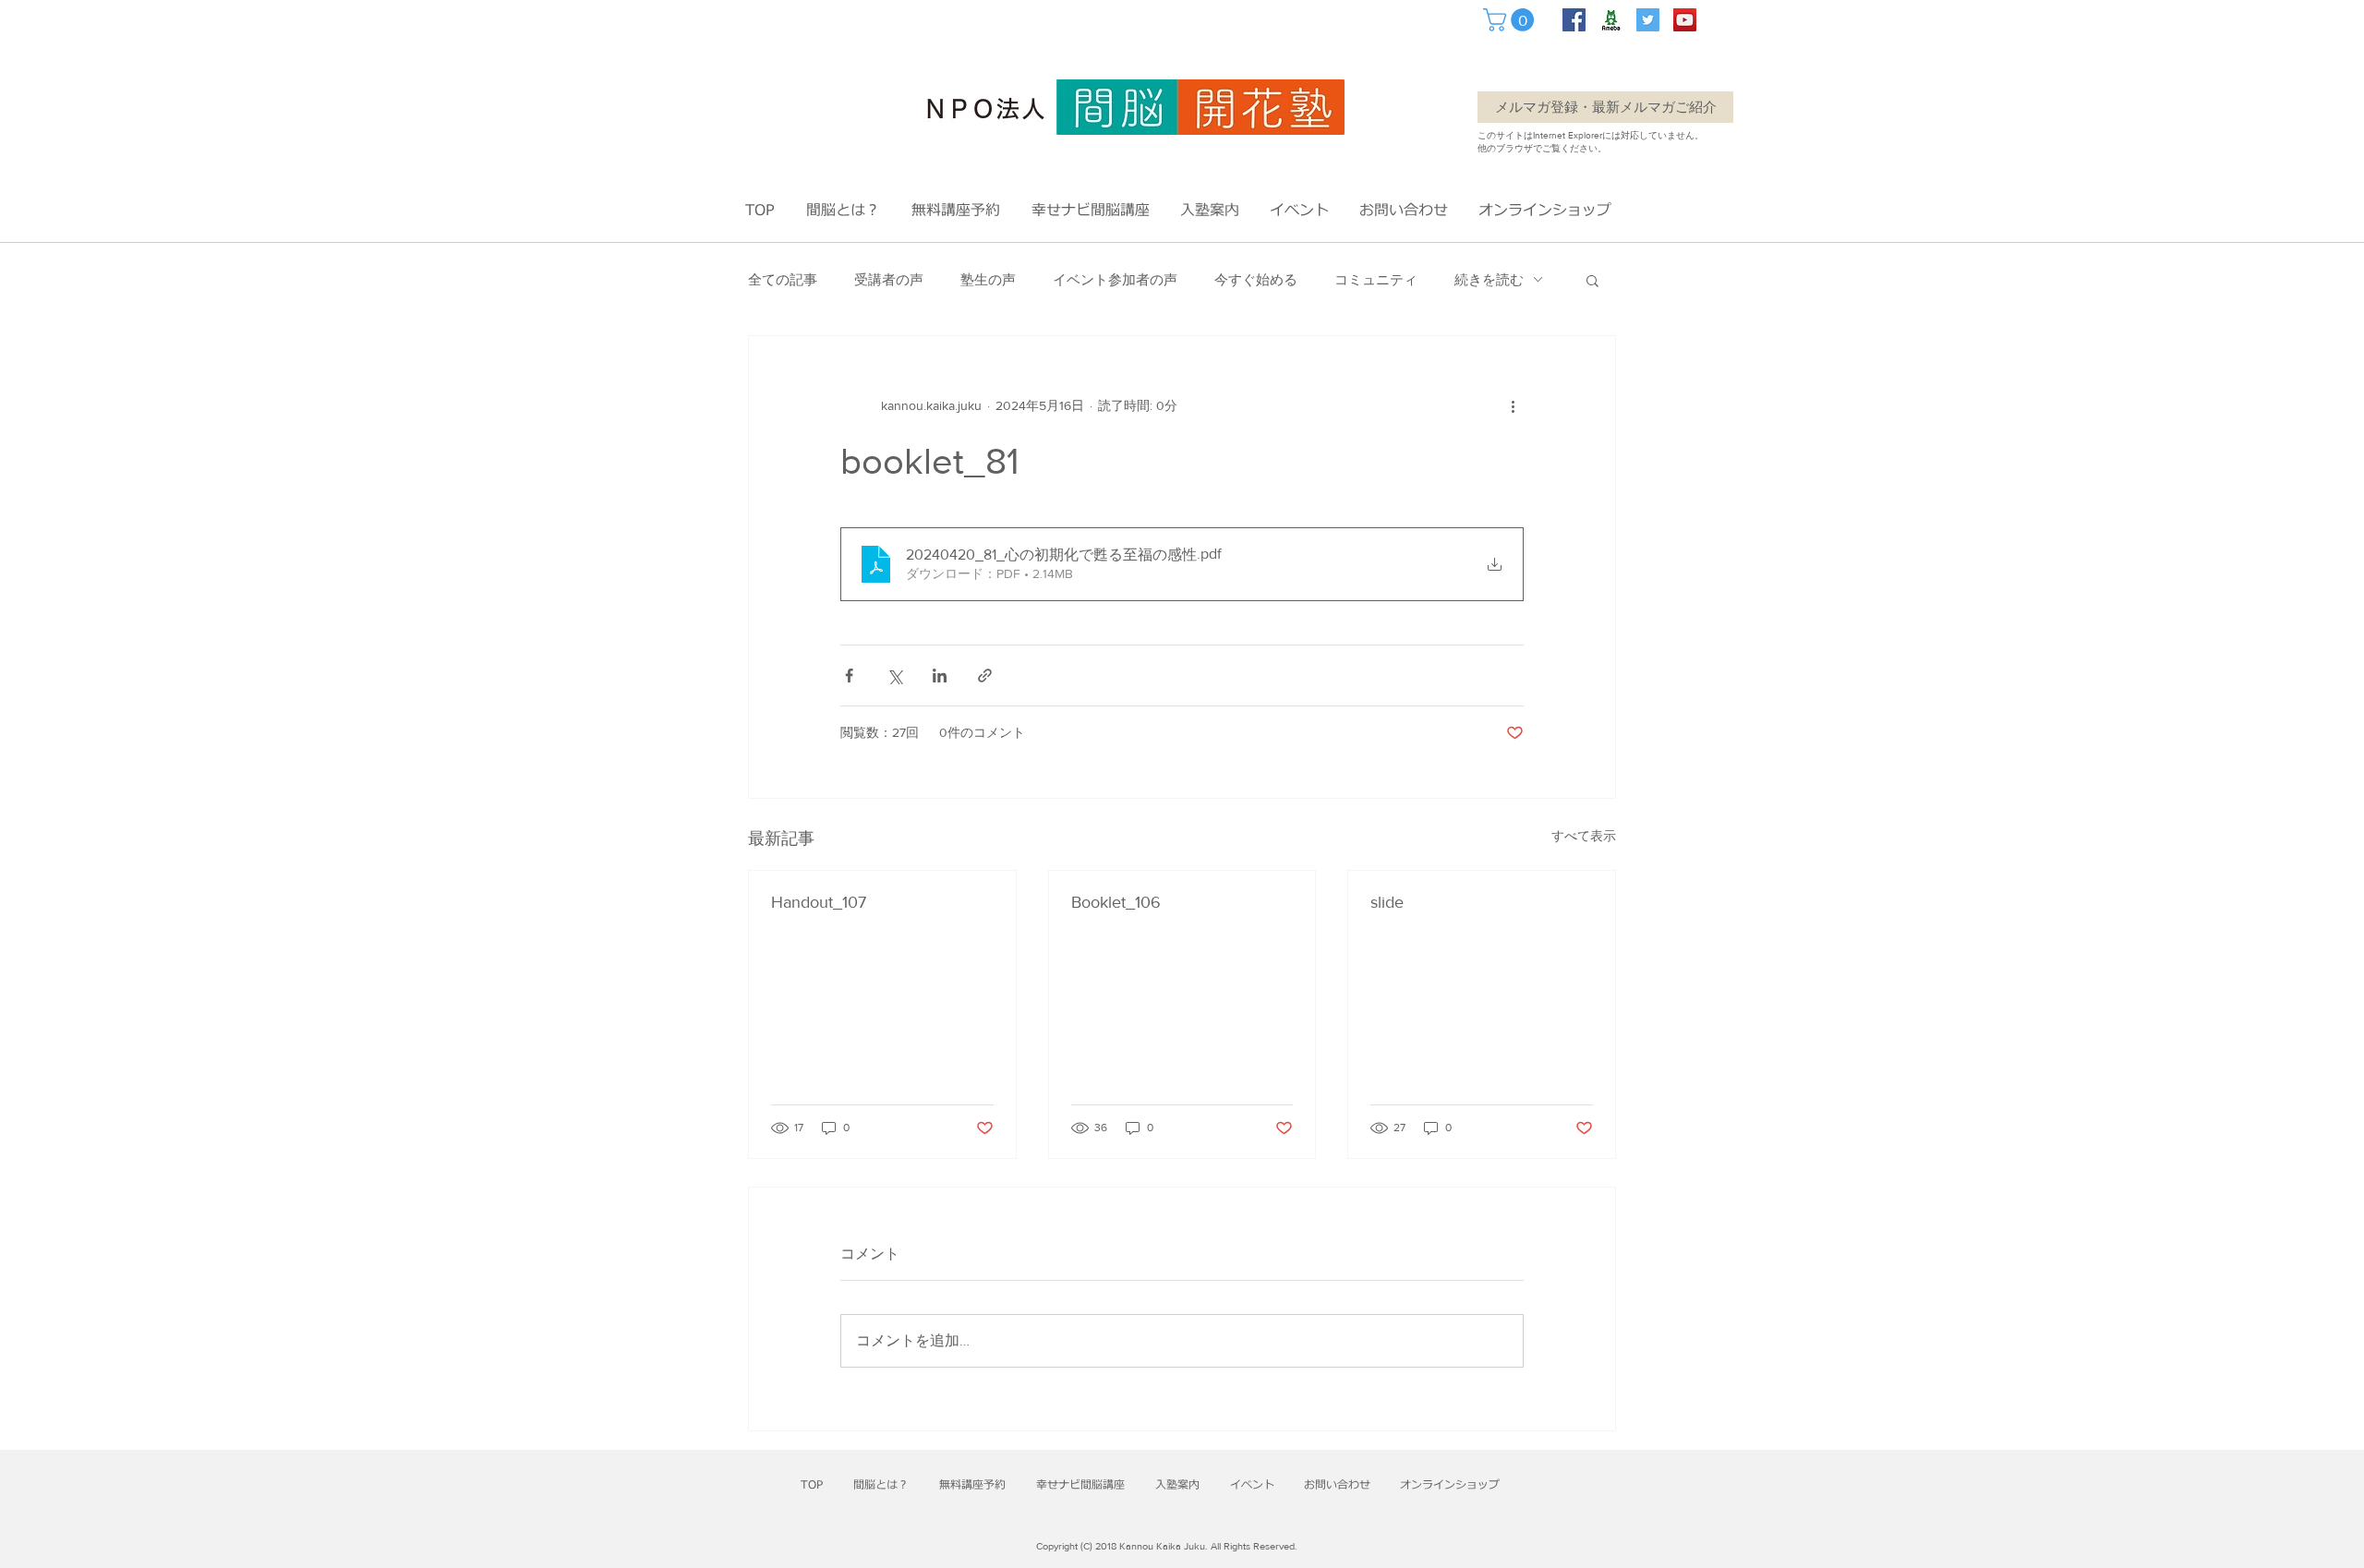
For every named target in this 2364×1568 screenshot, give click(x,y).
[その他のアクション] (1513, 406)
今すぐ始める (1256, 279)
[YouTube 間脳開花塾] (1685, 20)
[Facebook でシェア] (849, 675)
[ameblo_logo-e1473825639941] (1611, 20)
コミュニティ (1376, 279)
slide (1387, 902)
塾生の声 (988, 279)
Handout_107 (819, 902)
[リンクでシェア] (985, 675)
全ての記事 (783, 279)
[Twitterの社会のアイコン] (1648, 20)
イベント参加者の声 (1115, 279)
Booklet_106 (1116, 902)
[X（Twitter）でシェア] (894, 675)
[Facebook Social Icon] (1574, 20)
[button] (1511, 20)
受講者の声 (889, 279)
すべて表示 (1584, 836)
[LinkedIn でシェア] (940, 675)
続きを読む (1489, 279)
